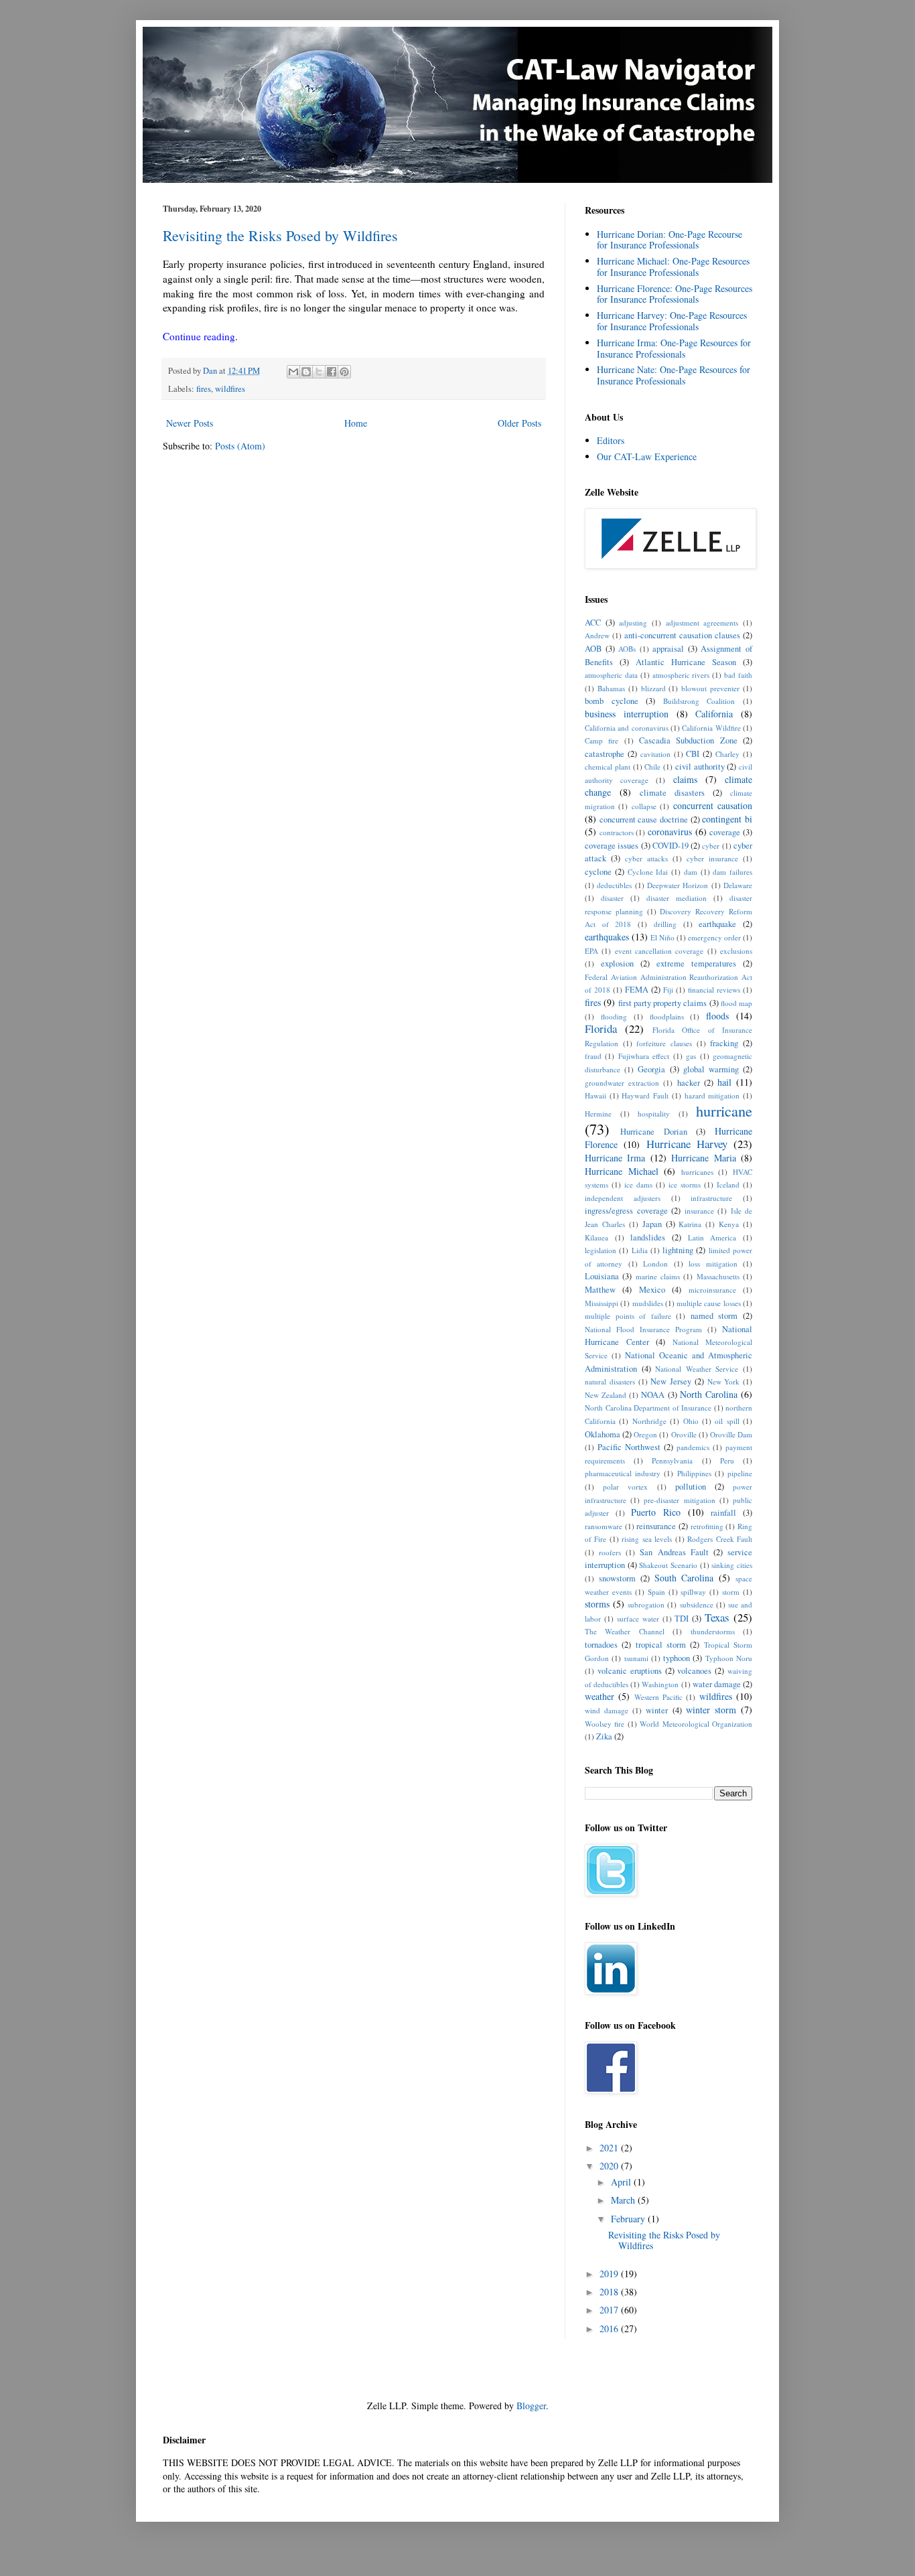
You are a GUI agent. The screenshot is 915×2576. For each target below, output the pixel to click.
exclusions (736, 951)
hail (724, 1082)
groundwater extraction (622, 1083)
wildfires (230, 389)
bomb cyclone (612, 701)
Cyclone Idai (648, 872)
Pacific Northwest (629, 1447)
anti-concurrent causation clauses (682, 635)
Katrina (690, 1224)
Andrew (597, 635)
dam (691, 872)
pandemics (693, 1447)
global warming (711, 1069)
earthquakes (607, 937)
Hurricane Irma (615, 1158)
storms (597, 1604)
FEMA (637, 990)
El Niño (662, 937)
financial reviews (714, 990)
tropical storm (661, 1645)
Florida (601, 1028)
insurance (699, 1211)
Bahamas (611, 688)
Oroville (684, 1434)
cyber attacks (646, 858)
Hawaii (595, 1095)
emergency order (714, 937)
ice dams (638, 1185)
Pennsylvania (672, 1460)
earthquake (717, 924)
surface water (638, 1619)
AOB (593, 649)
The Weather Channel (625, 1631)
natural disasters (610, 1381)
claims (685, 779)
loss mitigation (713, 1264)
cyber (711, 846)
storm (731, 1592)
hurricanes (697, 1172)
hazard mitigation (712, 1095)
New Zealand (606, 1395)
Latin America (712, 1237)
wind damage (607, 1710)
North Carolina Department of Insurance (648, 1408)
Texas (717, 1617)
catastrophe (605, 754)
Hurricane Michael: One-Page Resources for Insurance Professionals (673, 267)
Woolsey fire (605, 1724)
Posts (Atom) (240, 446)
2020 (610, 2166)
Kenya (729, 1224)
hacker (689, 1083)
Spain (656, 1592)
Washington (660, 1684)
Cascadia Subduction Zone (688, 740)
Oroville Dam (731, 1434)
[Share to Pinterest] (344, 372)
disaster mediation (677, 898)
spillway (693, 1592)
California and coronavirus (627, 728)
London (655, 1264)
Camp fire (602, 740)
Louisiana (602, 1276)
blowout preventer (710, 688)
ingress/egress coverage (626, 1211)
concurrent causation (713, 805)
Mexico (652, 1290)
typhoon (677, 1658)
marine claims (658, 1276)
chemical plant (608, 767)
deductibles (614, 885)
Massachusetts (718, 1276)
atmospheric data (611, 675)
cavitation (655, 754)
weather (600, 1696)
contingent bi (727, 819)
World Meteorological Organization (696, 1724)
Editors (611, 440)
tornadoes (601, 1645)
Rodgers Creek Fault (720, 1539)
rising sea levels (647, 1539)
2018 (610, 2292)
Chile (652, 767)
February (629, 2219)
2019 (610, 2274)
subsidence (697, 1604)
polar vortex (625, 1487)
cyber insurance (712, 858)
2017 (610, 2310)
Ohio (691, 1421)
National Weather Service (697, 1369)
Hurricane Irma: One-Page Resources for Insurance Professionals (674, 348)
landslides (648, 1237)
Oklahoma (603, 1434)
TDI (682, 1619)
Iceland (728, 1185)
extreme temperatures (696, 963)
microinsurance (712, 1290)
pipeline (740, 1473)
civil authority (700, 767)
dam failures (732, 872)
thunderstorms (713, 1631)
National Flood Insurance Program (643, 1329)
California (714, 714)
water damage (717, 1684)
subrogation (646, 1604)
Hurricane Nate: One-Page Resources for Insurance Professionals (674, 375)
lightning (678, 1250)
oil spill (727, 1421)
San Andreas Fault (674, 1552)
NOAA (653, 1395)
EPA (591, 951)
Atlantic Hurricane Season (686, 662)
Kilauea (596, 1237)
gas (691, 1056)
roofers (610, 1552)
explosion (617, 963)
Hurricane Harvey (687, 1144)
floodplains (667, 1016)
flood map (736, 1003)
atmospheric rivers (681, 675)
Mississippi (602, 1303)
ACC (593, 623)
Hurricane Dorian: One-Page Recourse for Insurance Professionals (670, 240)
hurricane (724, 1111)
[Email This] (293, 372)
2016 (610, 2329)
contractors (617, 832)
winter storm (711, 1710)
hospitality (654, 1114)
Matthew (600, 1290)
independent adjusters (623, 1198)
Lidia (640, 1250)
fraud (593, 1056)
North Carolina (709, 1394)
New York (724, 1381)
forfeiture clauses (664, 1043)
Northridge (649, 1421)
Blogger (531, 2406)
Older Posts (519, 423)
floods (717, 1016)
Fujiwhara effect (644, 1056)
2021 (610, 2148)
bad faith (738, 675)
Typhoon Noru (729, 1658)
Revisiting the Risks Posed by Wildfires (280, 235)
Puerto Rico (656, 1512)
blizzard (653, 688)
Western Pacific (658, 1697)
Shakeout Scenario (668, 1565)
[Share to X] (319, 372)
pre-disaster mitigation (679, 1500)
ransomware (604, 1526)
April (622, 2182)
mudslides (648, 1303)
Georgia (651, 1069)
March (624, 2200)
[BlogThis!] (306, 372)
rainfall (723, 1513)
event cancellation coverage (659, 951)
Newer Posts (190, 423)
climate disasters (672, 793)
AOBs (627, 649)
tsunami (636, 1658)
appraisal (668, 649)
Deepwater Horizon (678, 885)
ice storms (685, 1185)
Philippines (694, 1473)
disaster (612, 898)
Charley (727, 754)
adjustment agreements (702, 623)
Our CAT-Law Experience (647, 456)
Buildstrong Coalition (699, 701)
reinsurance (656, 1526)
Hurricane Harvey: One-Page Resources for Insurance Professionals (672, 321)
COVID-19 (671, 846)
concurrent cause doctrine (644, 819)
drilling (665, 924)
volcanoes (694, 1671)
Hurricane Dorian (654, 1132)
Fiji (668, 990)
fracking (724, 1043)
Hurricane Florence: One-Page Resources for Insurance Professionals (675, 294)
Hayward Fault (645, 1095)
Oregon (645, 1434)
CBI (693, 754)
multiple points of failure (628, 1316)
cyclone (598, 872)
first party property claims (663, 1003)
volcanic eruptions (630, 1671)
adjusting (633, 623)
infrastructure (711, 1198)
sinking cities (732, 1565)
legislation (601, 1250)
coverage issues (612, 846)
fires (204, 389)
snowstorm (617, 1578)
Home (356, 423)
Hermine (598, 1114)
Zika (604, 1736)
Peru (727, 1460)
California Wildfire (711, 728)
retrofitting (707, 1526)
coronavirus (670, 832)
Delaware (738, 885)
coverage (725, 832)
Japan (652, 1224)
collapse (644, 806)
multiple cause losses (709, 1303)
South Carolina (684, 1578)
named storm (714, 1316)
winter (657, 1710)
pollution (691, 1487)
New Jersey (671, 1381)
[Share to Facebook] (332, 372)
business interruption (627, 714)
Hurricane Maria (703, 1158)
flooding (614, 1016)
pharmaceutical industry (623, 1473)
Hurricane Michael (622, 1171)
